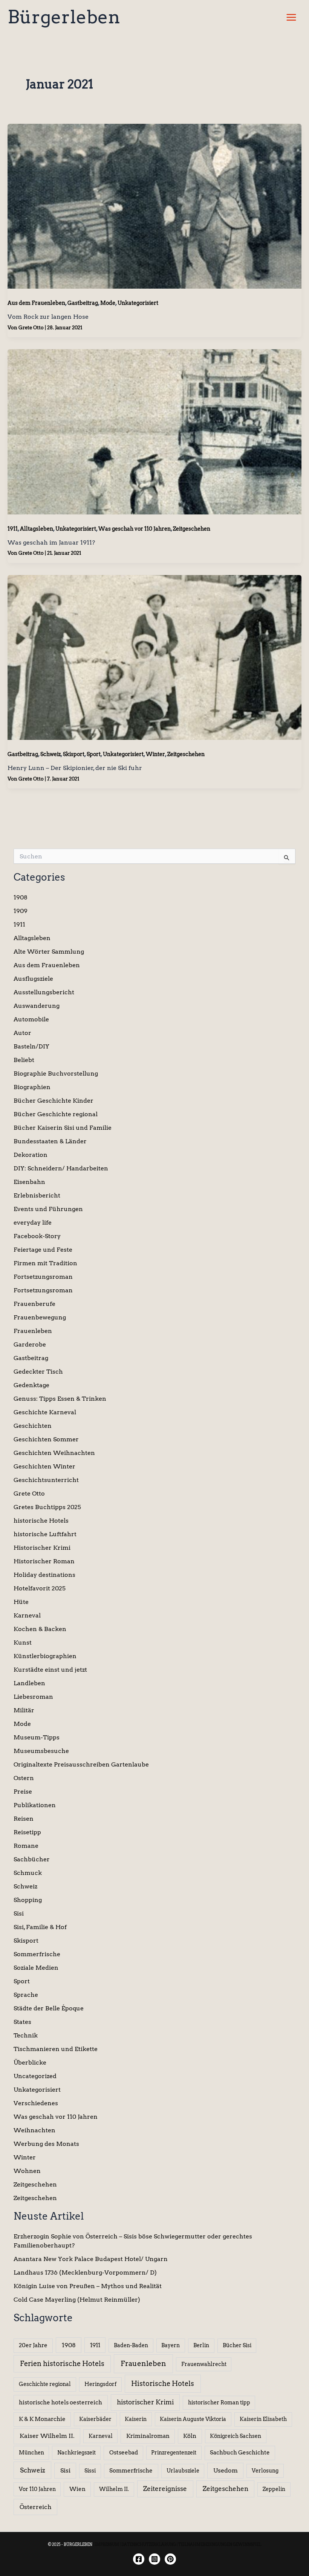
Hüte (21, 1602)
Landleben (29, 1683)
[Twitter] (170, 2559)
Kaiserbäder (95, 2419)
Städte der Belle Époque (49, 2008)
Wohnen (27, 2171)
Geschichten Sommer (46, 1439)
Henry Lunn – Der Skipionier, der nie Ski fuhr (75, 768)
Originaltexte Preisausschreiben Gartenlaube (81, 1764)
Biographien (32, 1087)
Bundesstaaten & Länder (50, 1141)
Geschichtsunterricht (46, 1480)
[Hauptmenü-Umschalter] (291, 17)
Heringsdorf (100, 2384)
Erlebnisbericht (37, 1195)
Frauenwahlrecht (204, 2364)
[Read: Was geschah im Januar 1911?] (154, 431)
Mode (108, 303)
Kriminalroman (148, 2436)
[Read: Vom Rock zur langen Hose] (154, 206)
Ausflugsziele (33, 979)
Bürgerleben (64, 17)
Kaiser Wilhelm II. (47, 2436)
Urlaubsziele (183, 2471)
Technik (26, 2035)
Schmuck (28, 1873)
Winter (155, 754)
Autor (22, 1033)
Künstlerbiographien (45, 1656)
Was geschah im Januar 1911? (51, 542)
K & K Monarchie (42, 2419)
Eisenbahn (29, 1182)
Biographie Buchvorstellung (56, 1073)
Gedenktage (31, 1385)
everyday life (33, 1223)
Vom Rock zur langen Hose (48, 317)
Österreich (36, 2507)
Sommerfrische (37, 1954)
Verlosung (265, 2471)
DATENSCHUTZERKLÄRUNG (149, 2544)
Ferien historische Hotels (62, 2364)
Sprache (26, 1995)
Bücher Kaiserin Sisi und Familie (63, 1128)
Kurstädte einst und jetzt (50, 1670)
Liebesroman (33, 1697)
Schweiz (50, 754)
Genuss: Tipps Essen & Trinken (60, 1399)
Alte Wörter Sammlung (49, 952)
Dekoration (31, 1155)
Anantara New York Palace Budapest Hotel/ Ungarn (91, 2259)
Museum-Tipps (37, 1737)
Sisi (19, 1913)
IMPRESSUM (107, 2544)
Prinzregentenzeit (174, 2453)
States (22, 2022)
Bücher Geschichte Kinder (54, 1101)
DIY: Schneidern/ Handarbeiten (61, 1168)
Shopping (28, 1900)
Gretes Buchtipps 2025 (47, 1507)
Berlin (201, 2345)
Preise (23, 1792)
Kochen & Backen (40, 1629)
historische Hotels (41, 1521)
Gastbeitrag (83, 303)
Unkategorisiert (138, 303)
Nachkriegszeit (76, 2453)
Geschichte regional (45, 2384)
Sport (94, 754)
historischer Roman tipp (219, 2403)
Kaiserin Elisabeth (263, 2419)
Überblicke (30, 2062)
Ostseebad (124, 2453)
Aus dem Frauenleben (36, 303)
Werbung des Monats (46, 2144)
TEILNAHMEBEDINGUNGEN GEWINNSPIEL (220, 2544)
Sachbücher (32, 1859)
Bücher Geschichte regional (56, 1114)
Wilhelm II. (114, 2489)
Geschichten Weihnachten (54, 1453)
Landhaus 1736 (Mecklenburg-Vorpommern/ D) (85, 2272)
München (31, 2453)
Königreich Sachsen (236, 2436)
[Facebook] (139, 2559)
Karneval (27, 1615)
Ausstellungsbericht (44, 992)
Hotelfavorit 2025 (40, 1588)
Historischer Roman (44, 1561)
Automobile (31, 1019)
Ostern (24, 1778)
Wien (77, 2489)
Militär (24, 1710)
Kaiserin (136, 2419)
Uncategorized (35, 2076)
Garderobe (30, 1344)
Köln (190, 2436)
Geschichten (33, 1426)
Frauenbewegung (40, 1317)
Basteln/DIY (31, 1046)
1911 (13, 529)
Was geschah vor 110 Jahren (135, 529)
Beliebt (24, 1060)
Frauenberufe (34, 1304)
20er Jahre (33, 2345)
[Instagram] (154, 2559)
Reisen (24, 1819)
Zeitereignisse (165, 2489)
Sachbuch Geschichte (240, 2453)
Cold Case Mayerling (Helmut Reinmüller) (77, 2300)
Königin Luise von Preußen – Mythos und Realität (88, 2286)
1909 (21, 911)
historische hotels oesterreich (60, 2403)
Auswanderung (37, 1006)
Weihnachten (34, 2130)
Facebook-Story (37, 1236)
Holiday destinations (44, 1575)
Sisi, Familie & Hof (40, 1927)
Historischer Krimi (42, 1548)
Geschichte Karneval (45, 1412)
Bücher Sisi (237, 2345)
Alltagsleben (37, 529)
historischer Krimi (145, 2402)
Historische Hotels (163, 2384)
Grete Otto (29, 1493)
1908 (21, 897)
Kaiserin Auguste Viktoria (193, 2419)
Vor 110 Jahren (37, 2489)
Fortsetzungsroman (43, 1277)
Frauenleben (33, 1331)
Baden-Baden (131, 2345)
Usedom (226, 2470)
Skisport (74, 754)
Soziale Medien (36, 1968)
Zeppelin (274, 2489)
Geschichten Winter (44, 1466)
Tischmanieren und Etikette (56, 2049)
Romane (26, 1846)
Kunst (23, 1643)
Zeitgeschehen (192, 529)
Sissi (90, 2471)
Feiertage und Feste (43, 1250)
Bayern (171, 2345)
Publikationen (35, 1805)
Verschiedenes (36, 2103)
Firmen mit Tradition (45, 1263)
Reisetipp (27, 1832)
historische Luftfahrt (45, 1534)
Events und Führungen (48, 1209)
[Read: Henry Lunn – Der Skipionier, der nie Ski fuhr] (154, 657)
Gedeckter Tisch (38, 1372)
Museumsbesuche (41, 1751)
